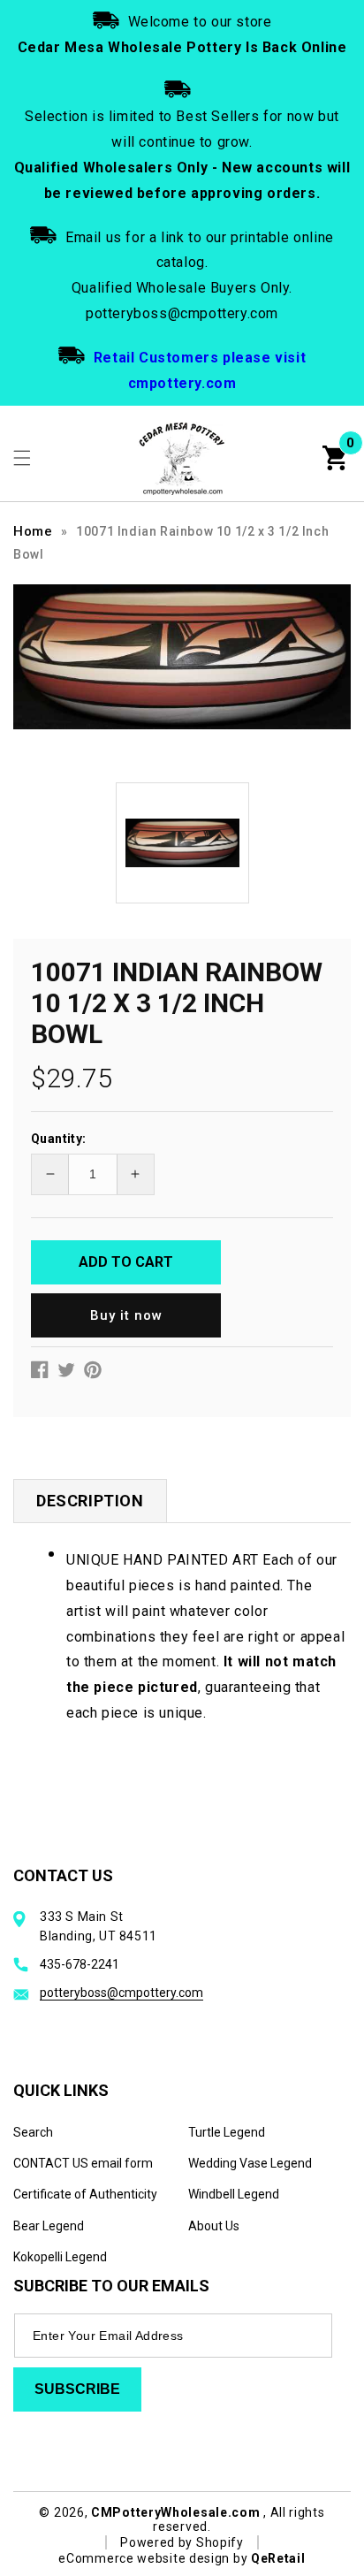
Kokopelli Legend (60, 2257)
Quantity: (59, 1139)
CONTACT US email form (83, 2163)
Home (33, 531)
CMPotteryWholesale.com (175, 2512)
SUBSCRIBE (77, 2389)
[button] (22, 458)
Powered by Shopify (182, 2542)
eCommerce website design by (155, 2558)
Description (90, 1501)
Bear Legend (49, 2226)
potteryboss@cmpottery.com (121, 1993)
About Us (214, 2226)
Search (33, 2132)
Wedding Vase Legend (250, 2163)
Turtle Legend (227, 2132)
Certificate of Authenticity (85, 2194)
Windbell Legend (234, 2194)
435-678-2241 (80, 1964)
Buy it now (126, 1315)
